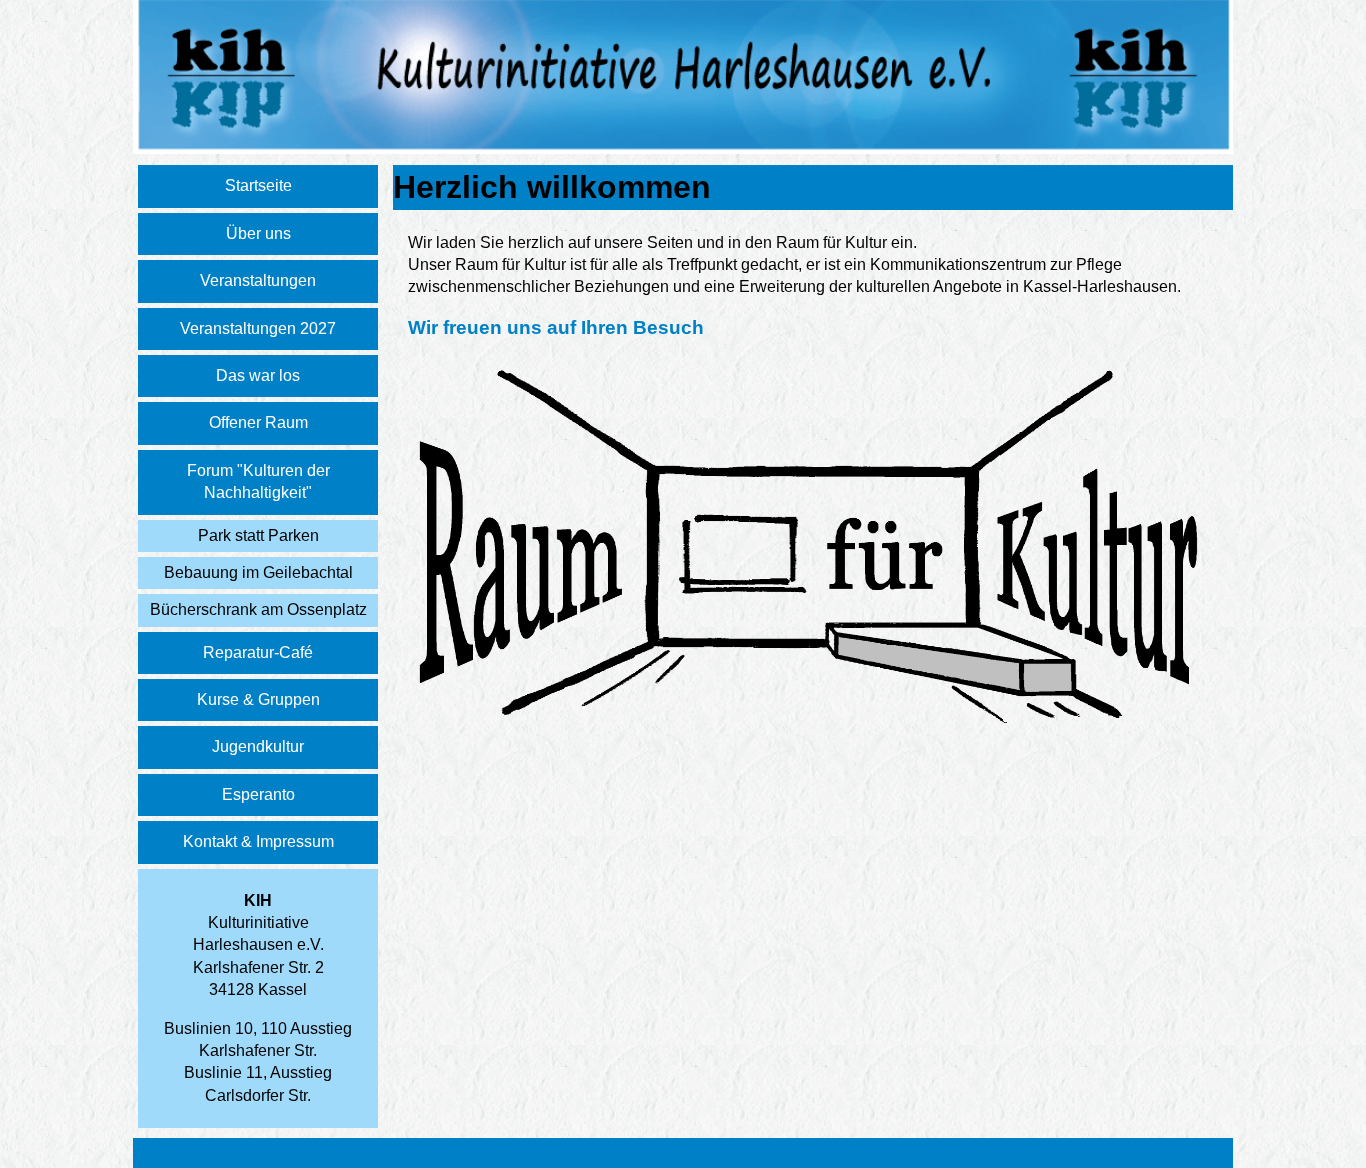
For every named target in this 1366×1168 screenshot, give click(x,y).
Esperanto (258, 794)
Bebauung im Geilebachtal (258, 572)
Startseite (258, 185)
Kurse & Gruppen (258, 699)
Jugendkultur (258, 746)
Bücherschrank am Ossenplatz (258, 609)
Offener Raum (258, 422)
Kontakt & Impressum (258, 841)
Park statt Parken (258, 535)
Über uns (258, 233)
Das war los (258, 375)
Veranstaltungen (258, 280)
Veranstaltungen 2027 (258, 328)
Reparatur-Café (258, 652)
